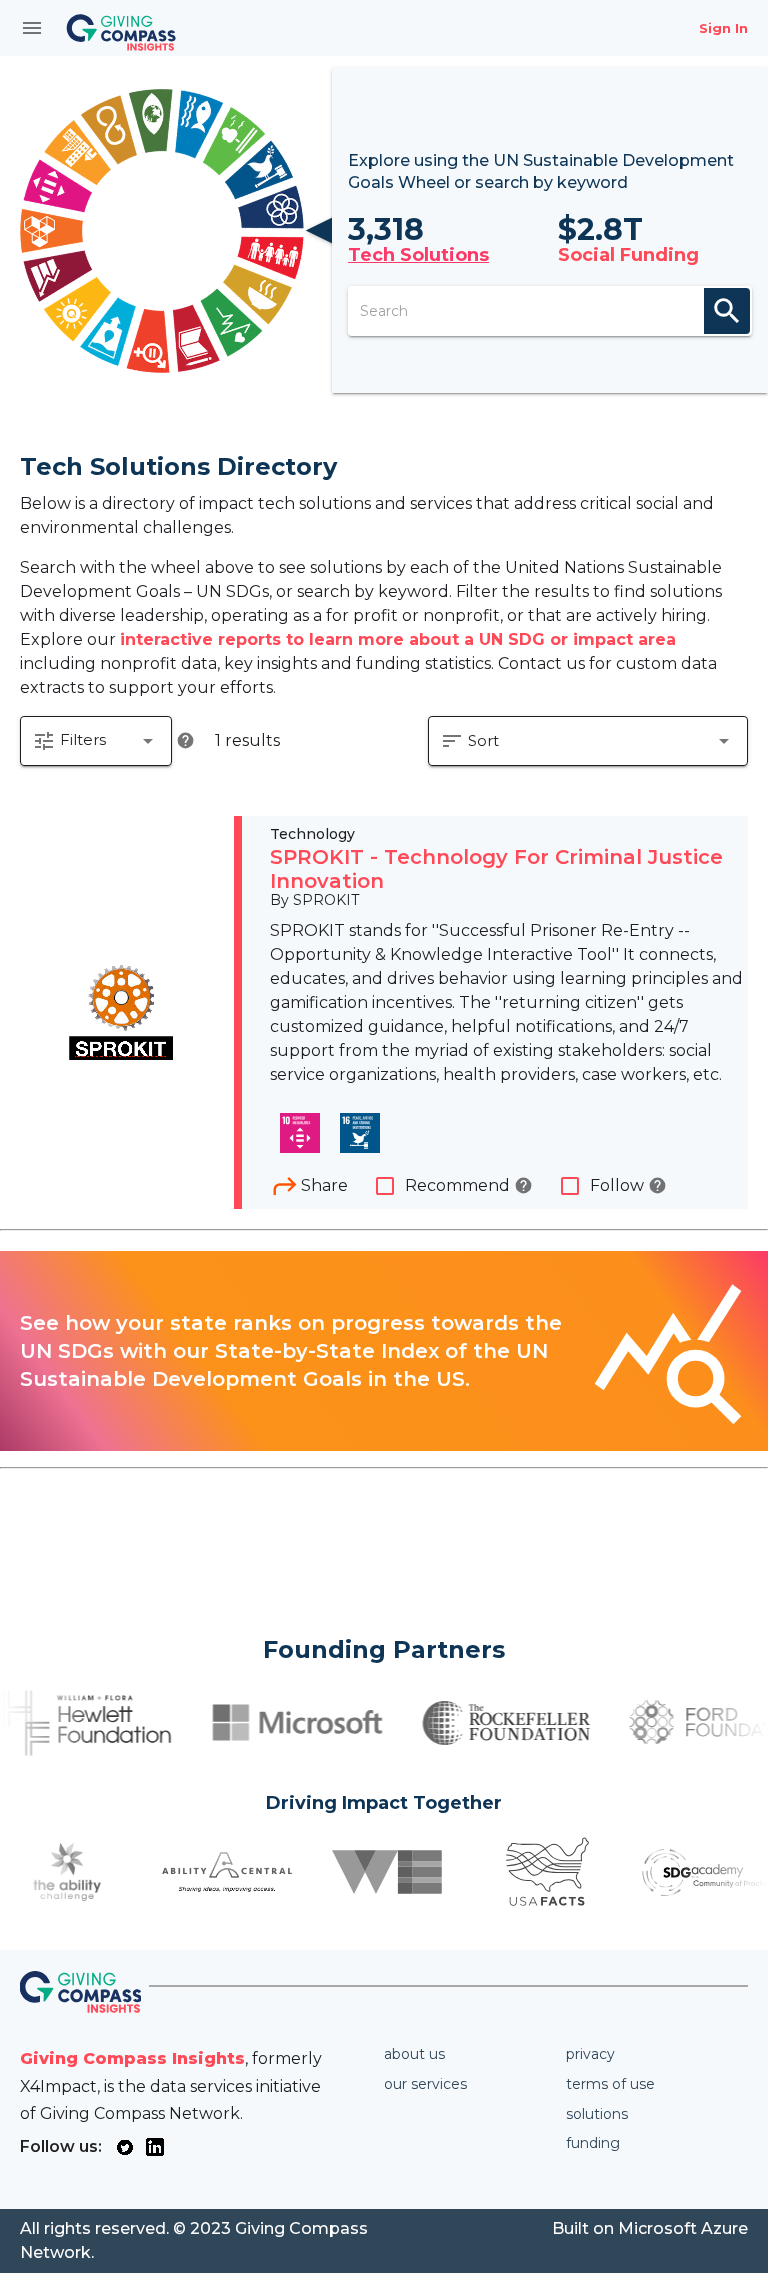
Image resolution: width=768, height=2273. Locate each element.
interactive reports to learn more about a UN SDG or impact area (398, 639)
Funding (593, 2143)
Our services (425, 2084)
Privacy (590, 2054)
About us (414, 2054)
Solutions (597, 2114)
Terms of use (610, 2084)
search (727, 311)
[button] (96, 741)
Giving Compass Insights (132, 2058)
